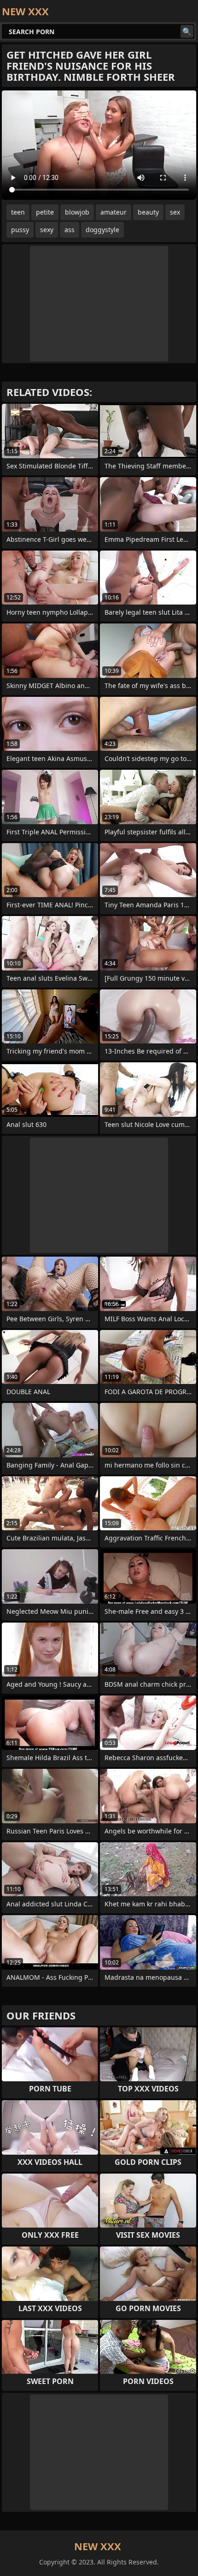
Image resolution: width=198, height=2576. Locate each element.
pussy (20, 230)
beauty (148, 212)
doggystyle (102, 230)
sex (175, 212)
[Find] (187, 31)
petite (45, 212)
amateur (114, 212)
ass (70, 230)
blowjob (77, 212)
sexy (47, 230)
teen (18, 212)
